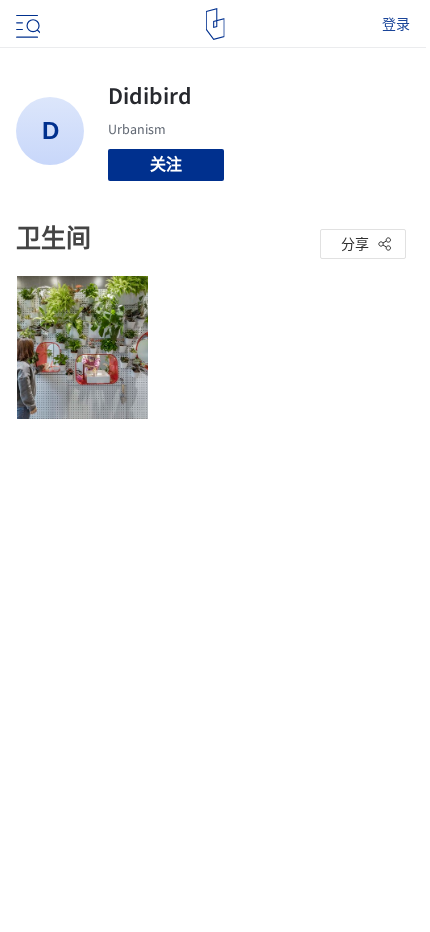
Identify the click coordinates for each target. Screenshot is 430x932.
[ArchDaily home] (215, 24)
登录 (396, 24)
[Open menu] (26, 24)
